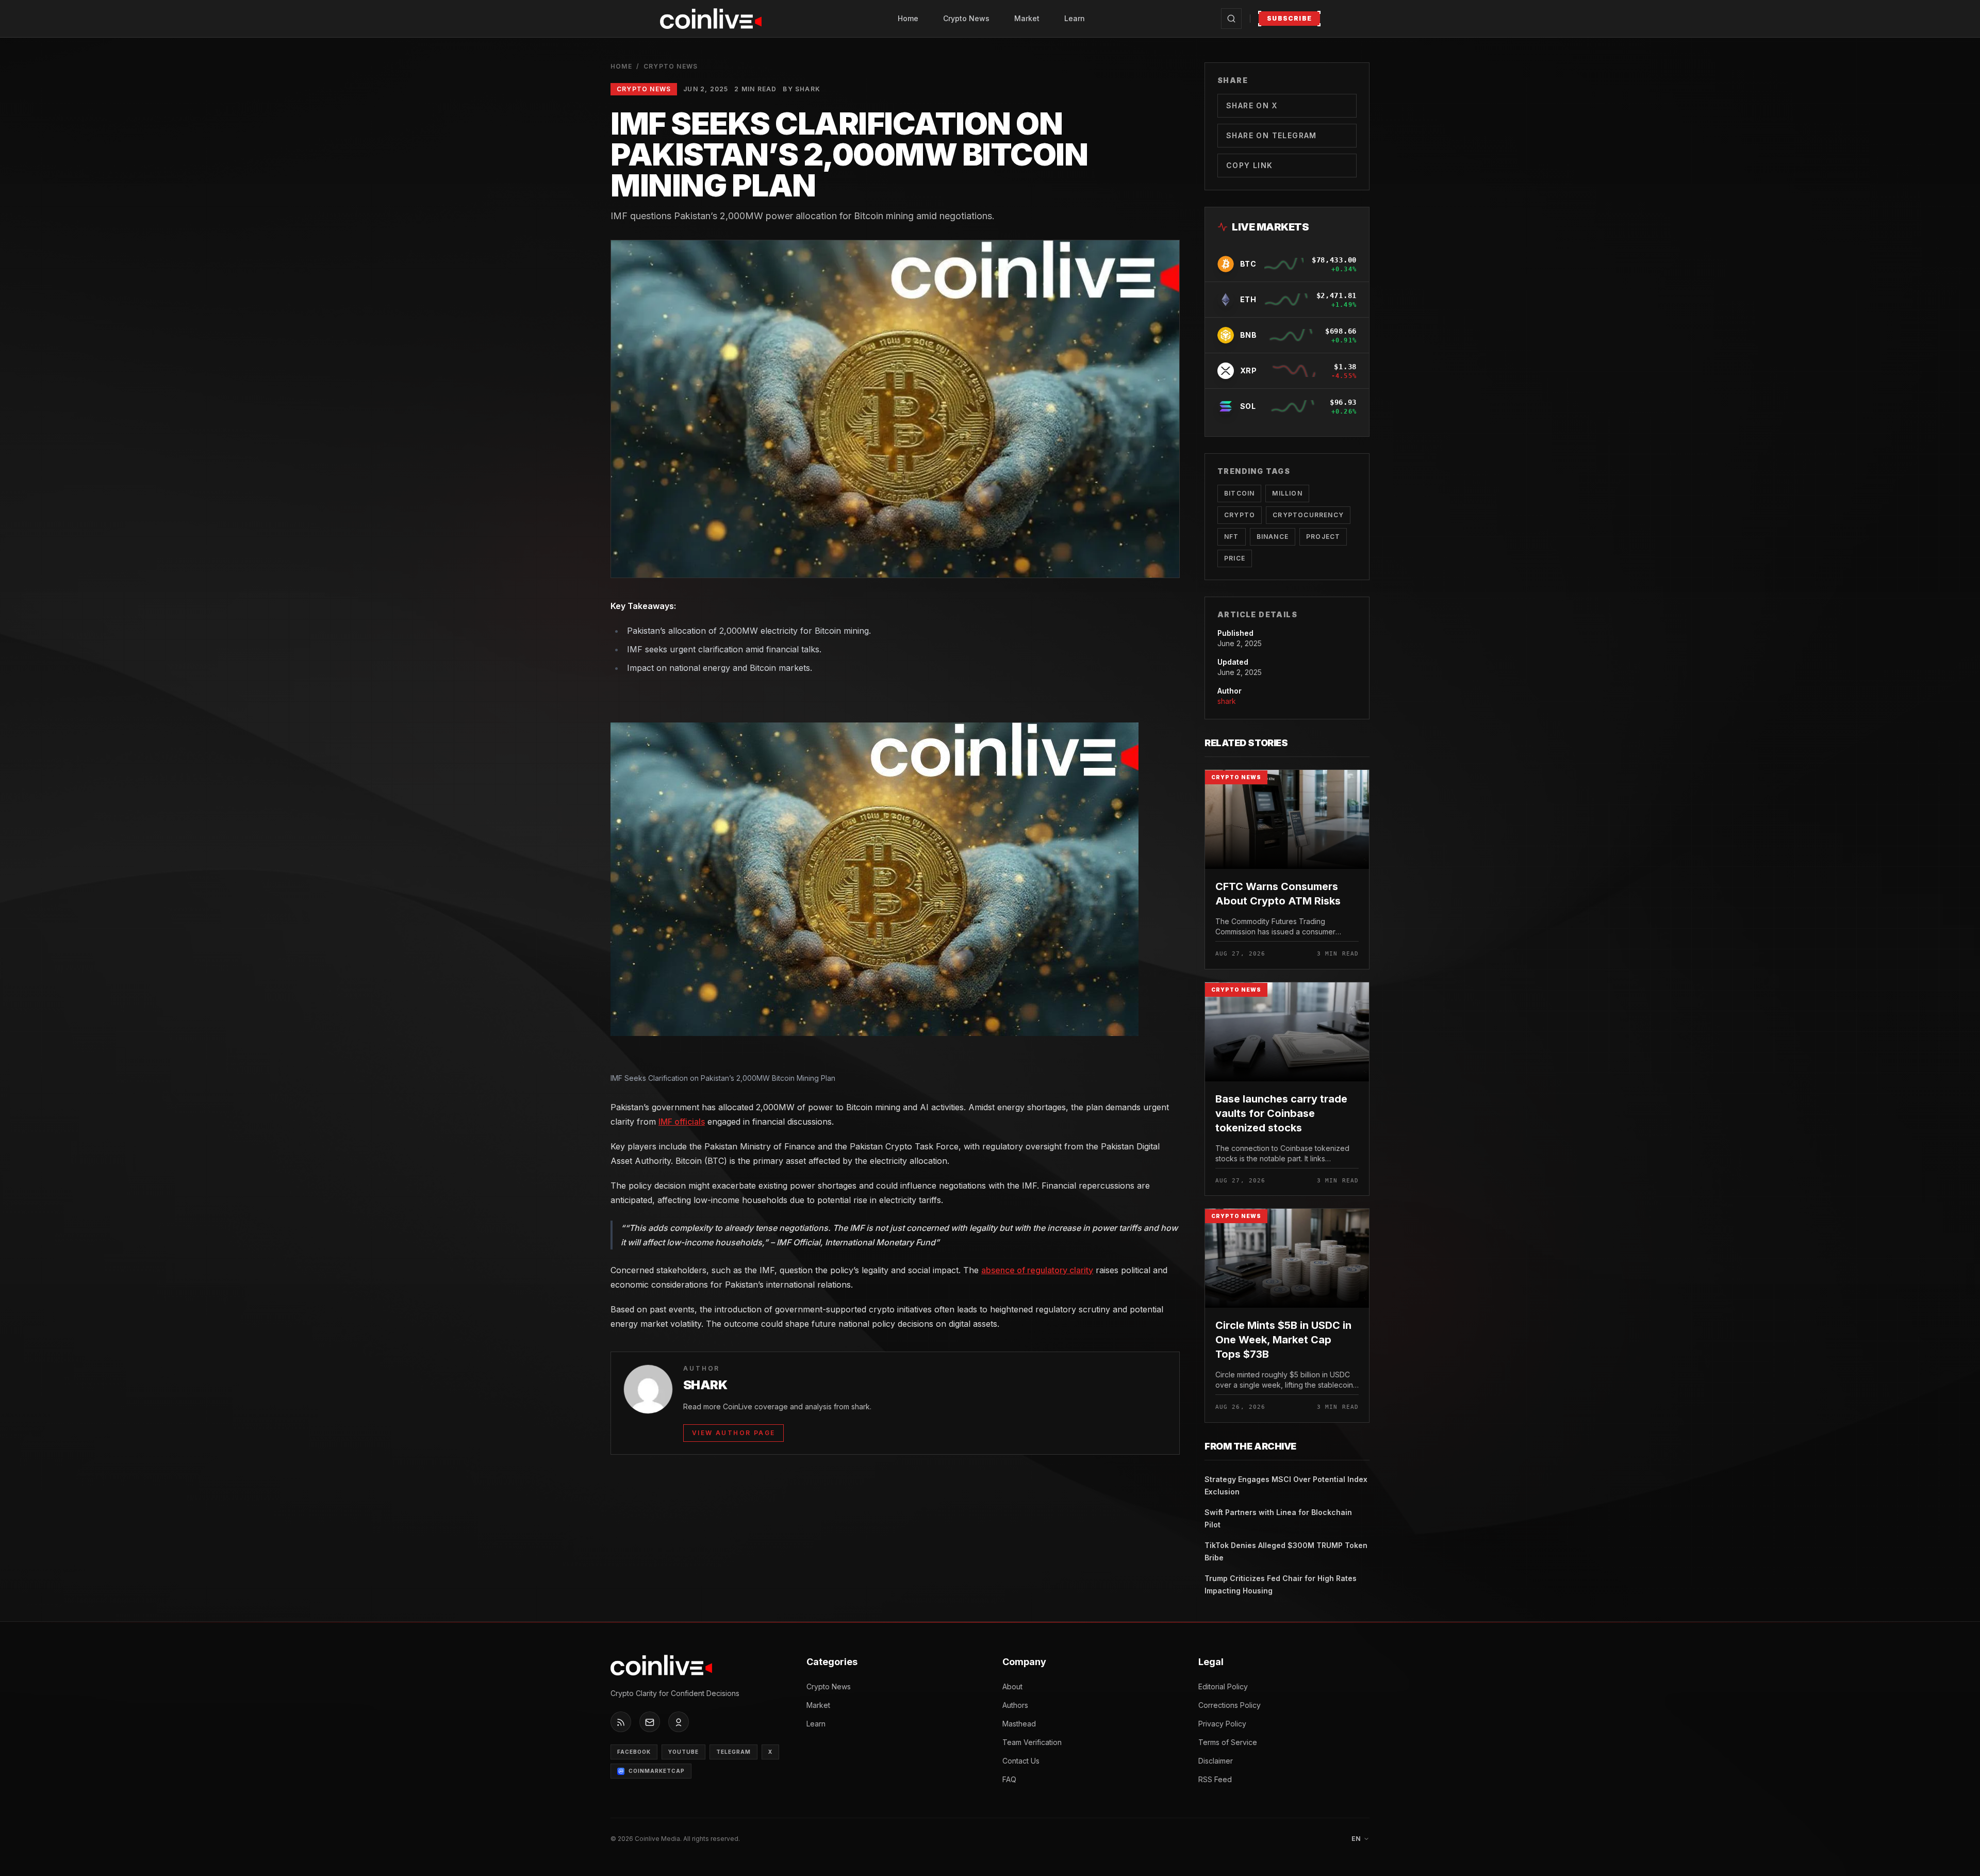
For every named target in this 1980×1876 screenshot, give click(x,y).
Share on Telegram (1272, 135)
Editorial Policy (1223, 1686)
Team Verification (1032, 1742)
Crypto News (966, 18)
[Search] (1231, 19)
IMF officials (682, 1122)
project (1323, 537)
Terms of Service (1228, 1742)
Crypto (1240, 515)
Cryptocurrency (1308, 515)
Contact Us (1021, 1761)
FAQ (1009, 1779)
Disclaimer (1216, 1761)
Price (1235, 558)
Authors (1015, 1705)
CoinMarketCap (657, 1771)
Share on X (1252, 105)
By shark (802, 89)
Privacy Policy (1222, 1724)
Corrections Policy (1230, 1705)
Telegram (733, 1752)
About (1012, 1686)
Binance (1273, 537)
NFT (1232, 537)
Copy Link (1250, 165)
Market (1027, 18)
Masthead (1019, 1724)
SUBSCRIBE (1289, 18)
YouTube (683, 1752)
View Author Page (733, 1433)
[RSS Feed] (621, 1722)
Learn (1075, 18)
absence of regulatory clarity (1037, 1270)
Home (908, 18)
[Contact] (650, 1722)
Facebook (634, 1752)
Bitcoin (1239, 493)
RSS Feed (1215, 1779)
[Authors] (679, 1722)
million (1287, 493)
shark (1227, 701)
